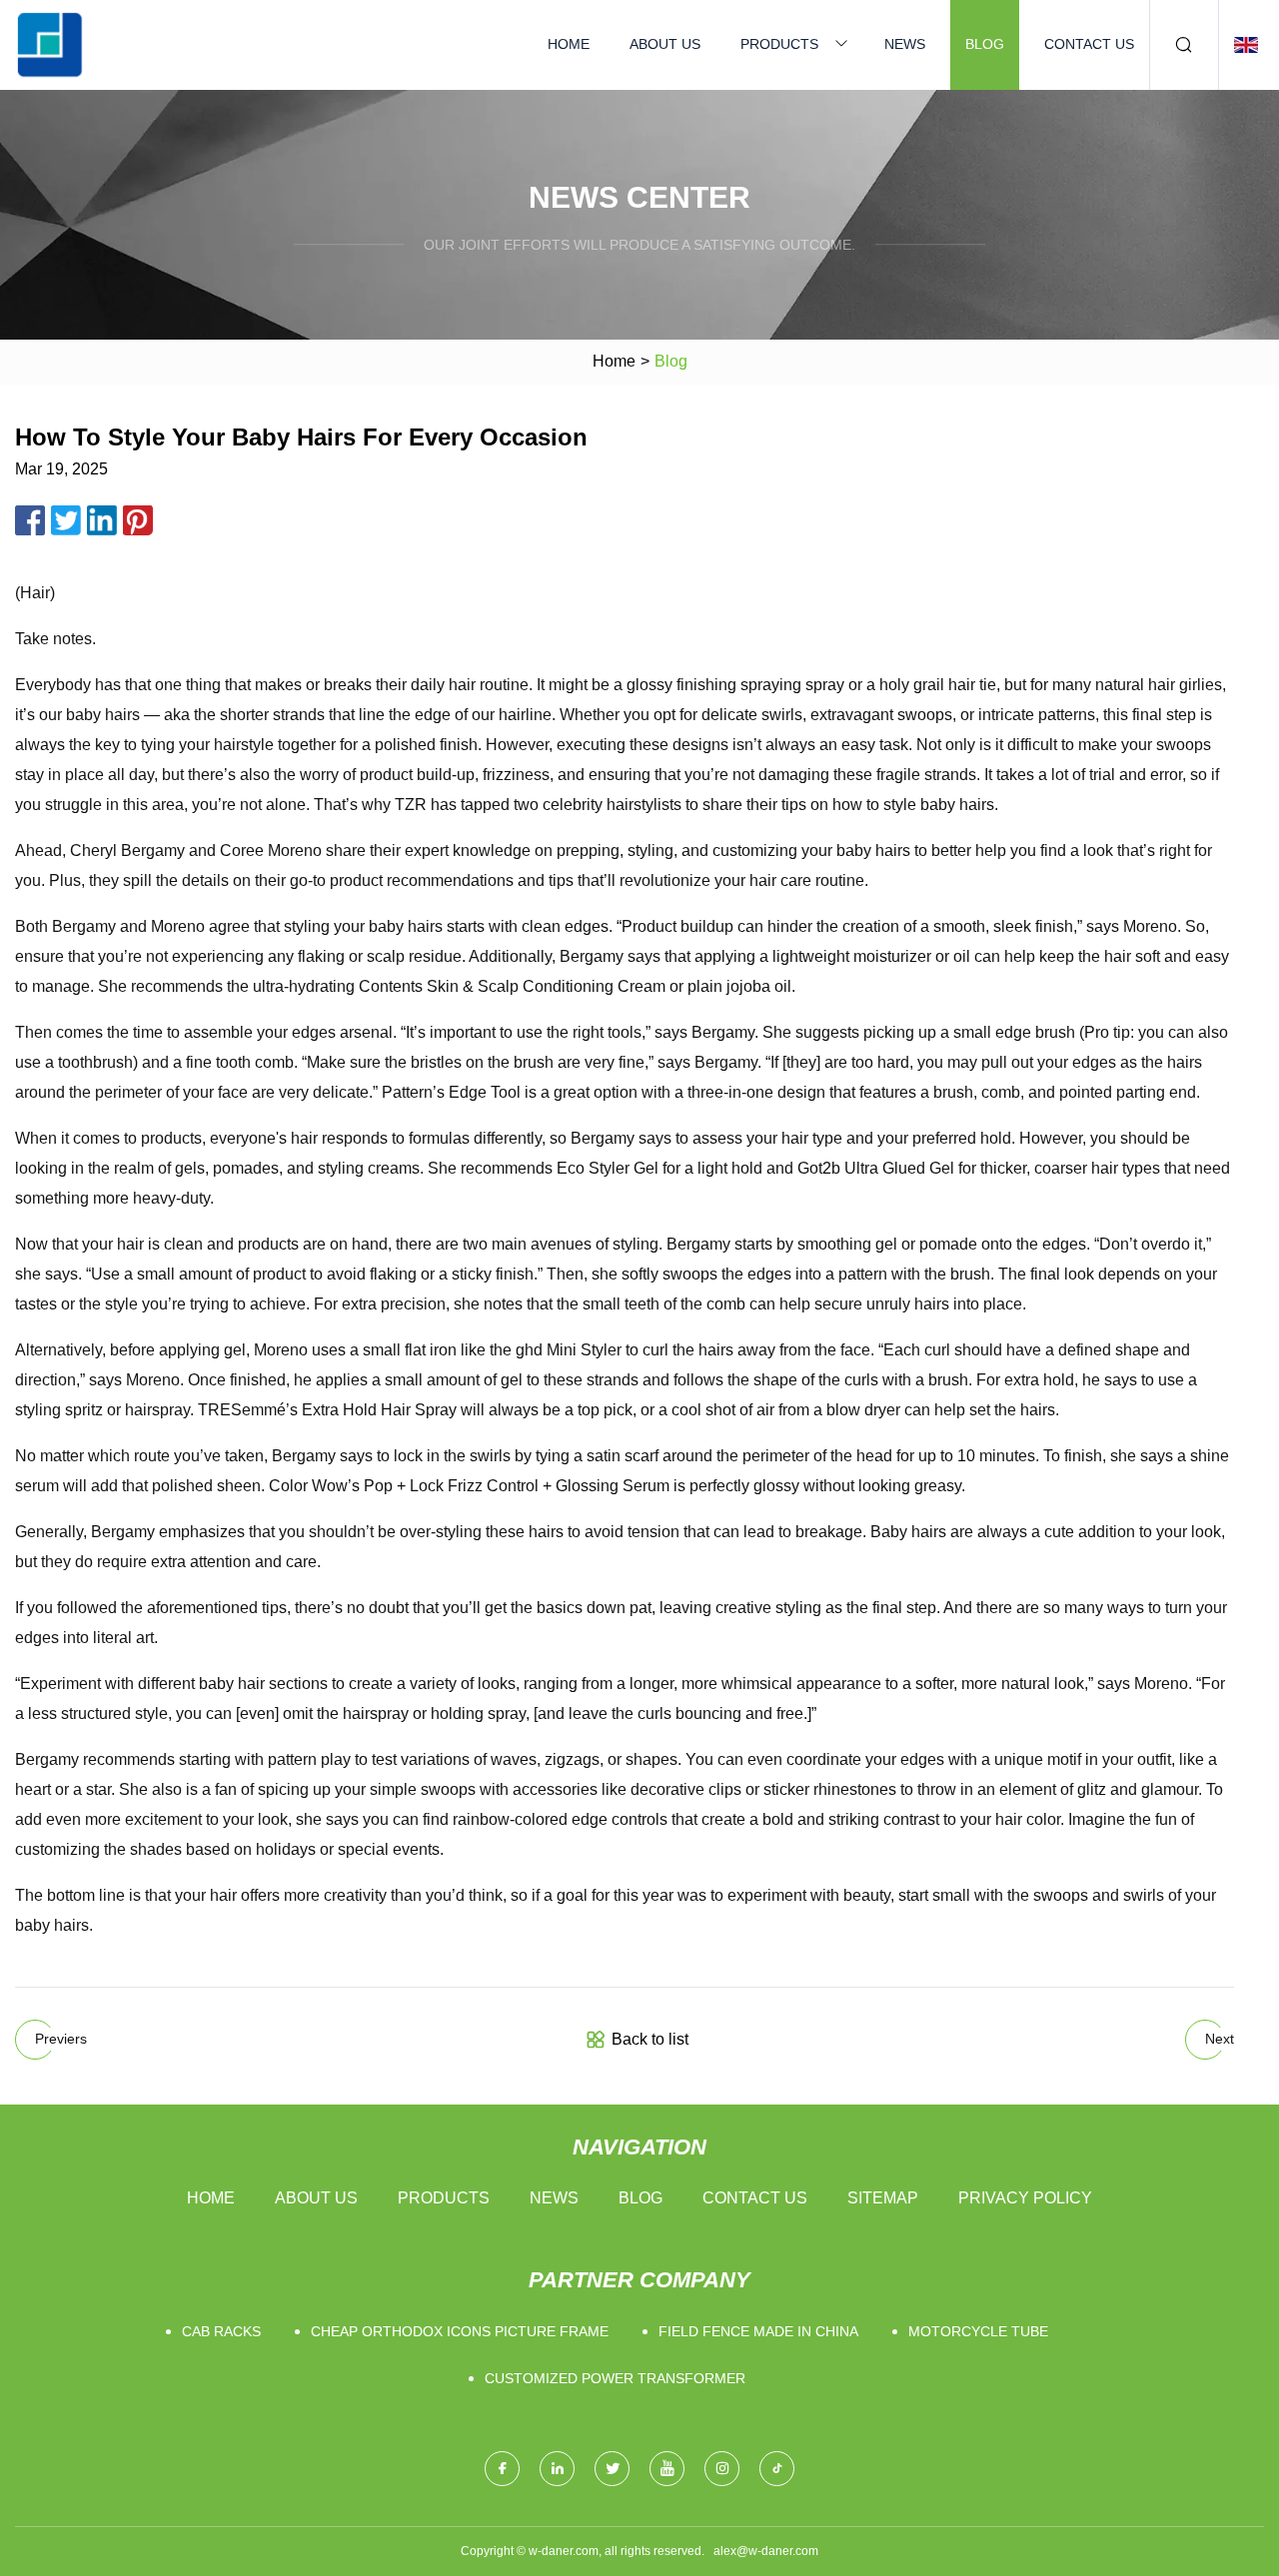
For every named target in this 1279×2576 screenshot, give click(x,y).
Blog (985, 44)
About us (665, 44)
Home (569, 44)
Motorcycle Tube (978, 2331)
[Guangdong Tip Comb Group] (50, 45)
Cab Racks (221, 2331)
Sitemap (883, 2198)
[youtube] (667, 2469)
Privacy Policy (1025, 2198)
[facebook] (502, 2469)
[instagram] (722, 2469)
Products (779, 44)
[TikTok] (777, 2469)
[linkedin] (557, 2469)
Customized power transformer (615, 2378)
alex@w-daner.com (766, 2551)
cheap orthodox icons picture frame (460, 2331)
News (905, 44)
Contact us (1089, 44)
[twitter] (612, 2469)
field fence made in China (758, 2331)
